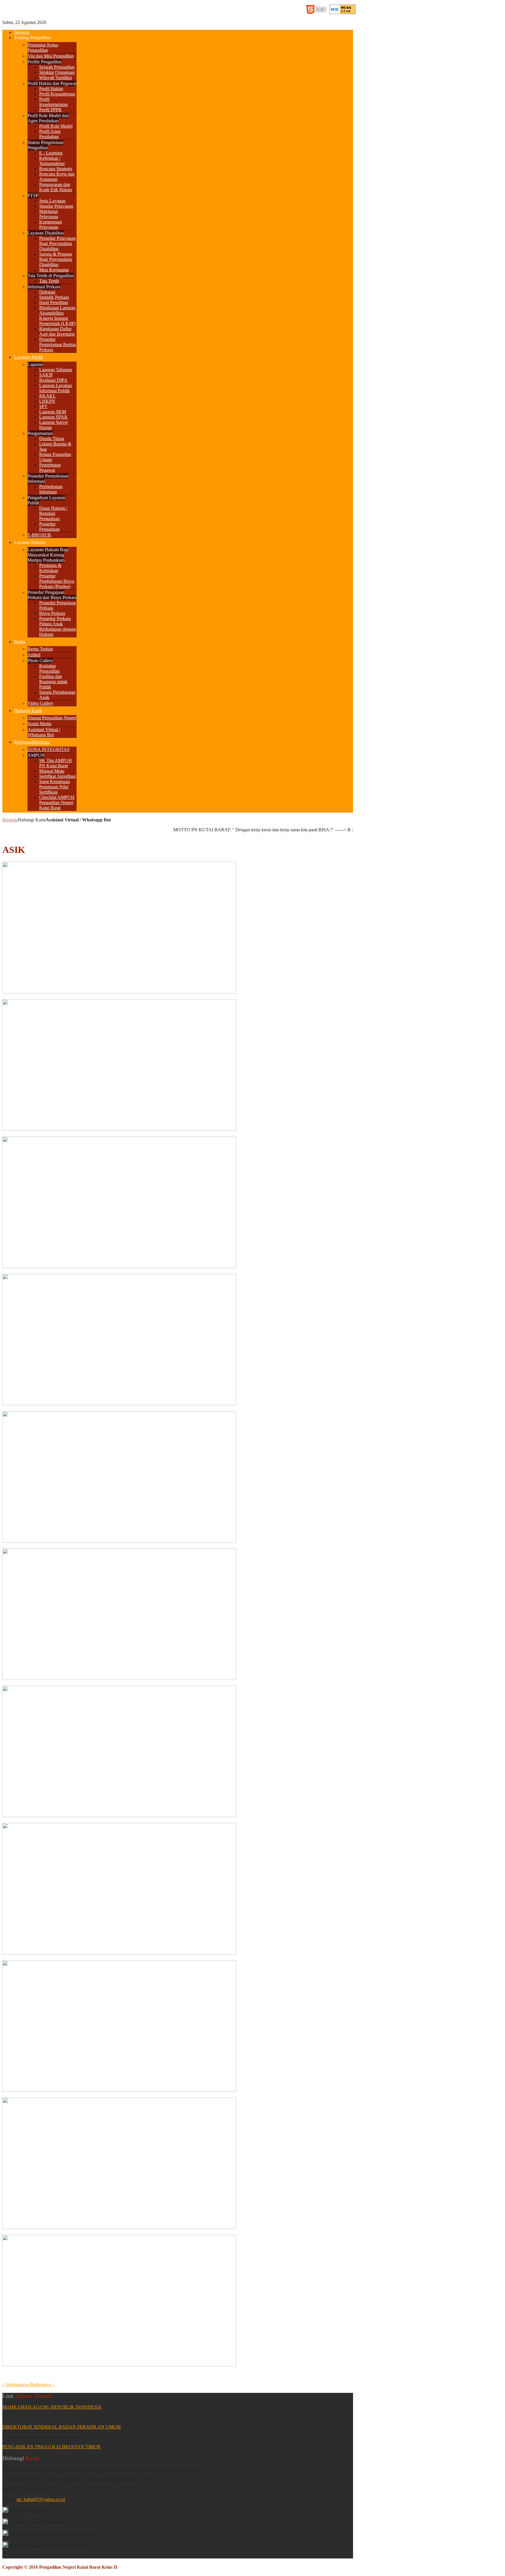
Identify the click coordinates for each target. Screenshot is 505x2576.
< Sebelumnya (16, 2385)
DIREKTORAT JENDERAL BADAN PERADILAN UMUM (62, 2427)
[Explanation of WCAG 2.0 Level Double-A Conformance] (318, 12)
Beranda (10, 820)
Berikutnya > (42, 2385)
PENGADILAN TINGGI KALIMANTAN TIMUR (51, 2447)
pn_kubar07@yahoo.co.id (41, 2499)
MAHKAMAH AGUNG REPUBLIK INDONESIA (52, 2407)
